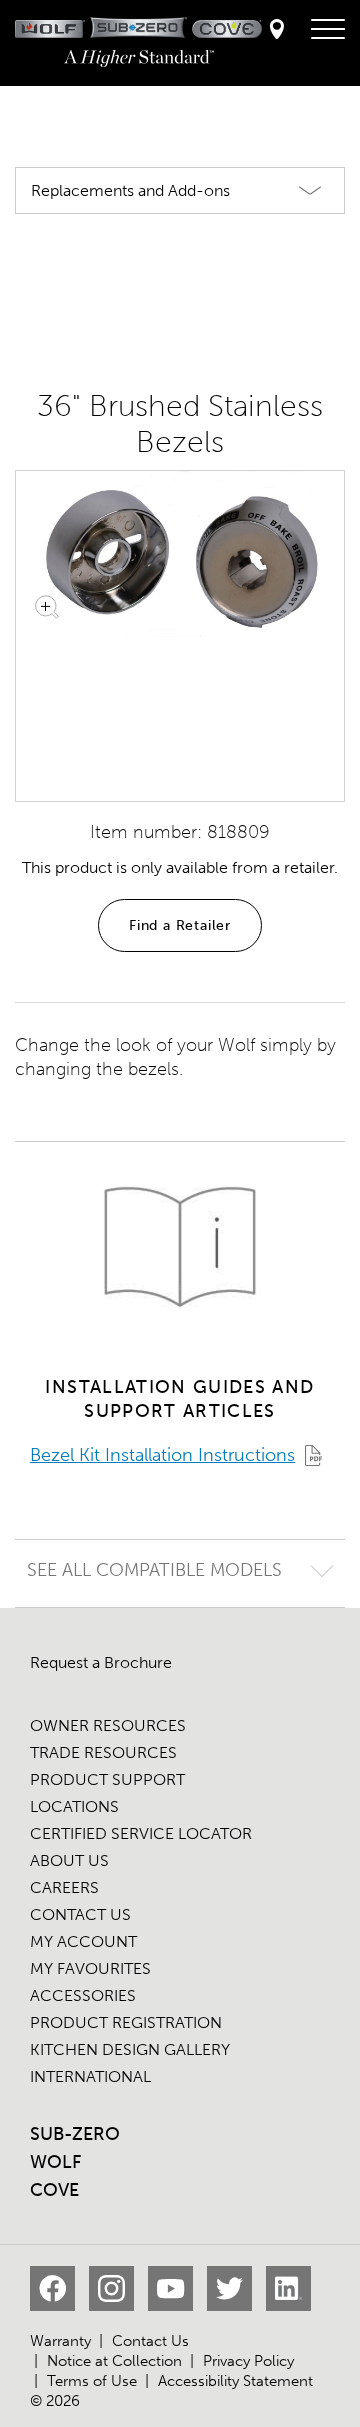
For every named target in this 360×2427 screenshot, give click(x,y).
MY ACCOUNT (83, 1941)
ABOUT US (69, 1860)
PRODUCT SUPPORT (107, 1779)
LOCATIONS (74, 1806)
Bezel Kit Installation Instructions (162, 1455)
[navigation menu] (328, 30)
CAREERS (64, 1887)
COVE (54, 2190)
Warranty (60, 2341)
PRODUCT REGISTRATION (126, 2022)
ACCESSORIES (83, 1995)
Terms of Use (92, 2381)
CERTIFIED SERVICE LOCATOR (141, 1833)
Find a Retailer (180, 925)
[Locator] (277, 30)
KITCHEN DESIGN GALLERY (130, 2049)
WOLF (55, 2162)
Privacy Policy (248, 2361)
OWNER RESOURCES (108, 1725)
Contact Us (150, 2341)
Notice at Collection (114, 2361)
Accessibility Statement (235, 2381)
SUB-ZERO (75, 2134)
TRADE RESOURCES (103, 1752)
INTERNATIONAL (90, 2076)
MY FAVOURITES (90, 1968)
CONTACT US (80, 1914)
